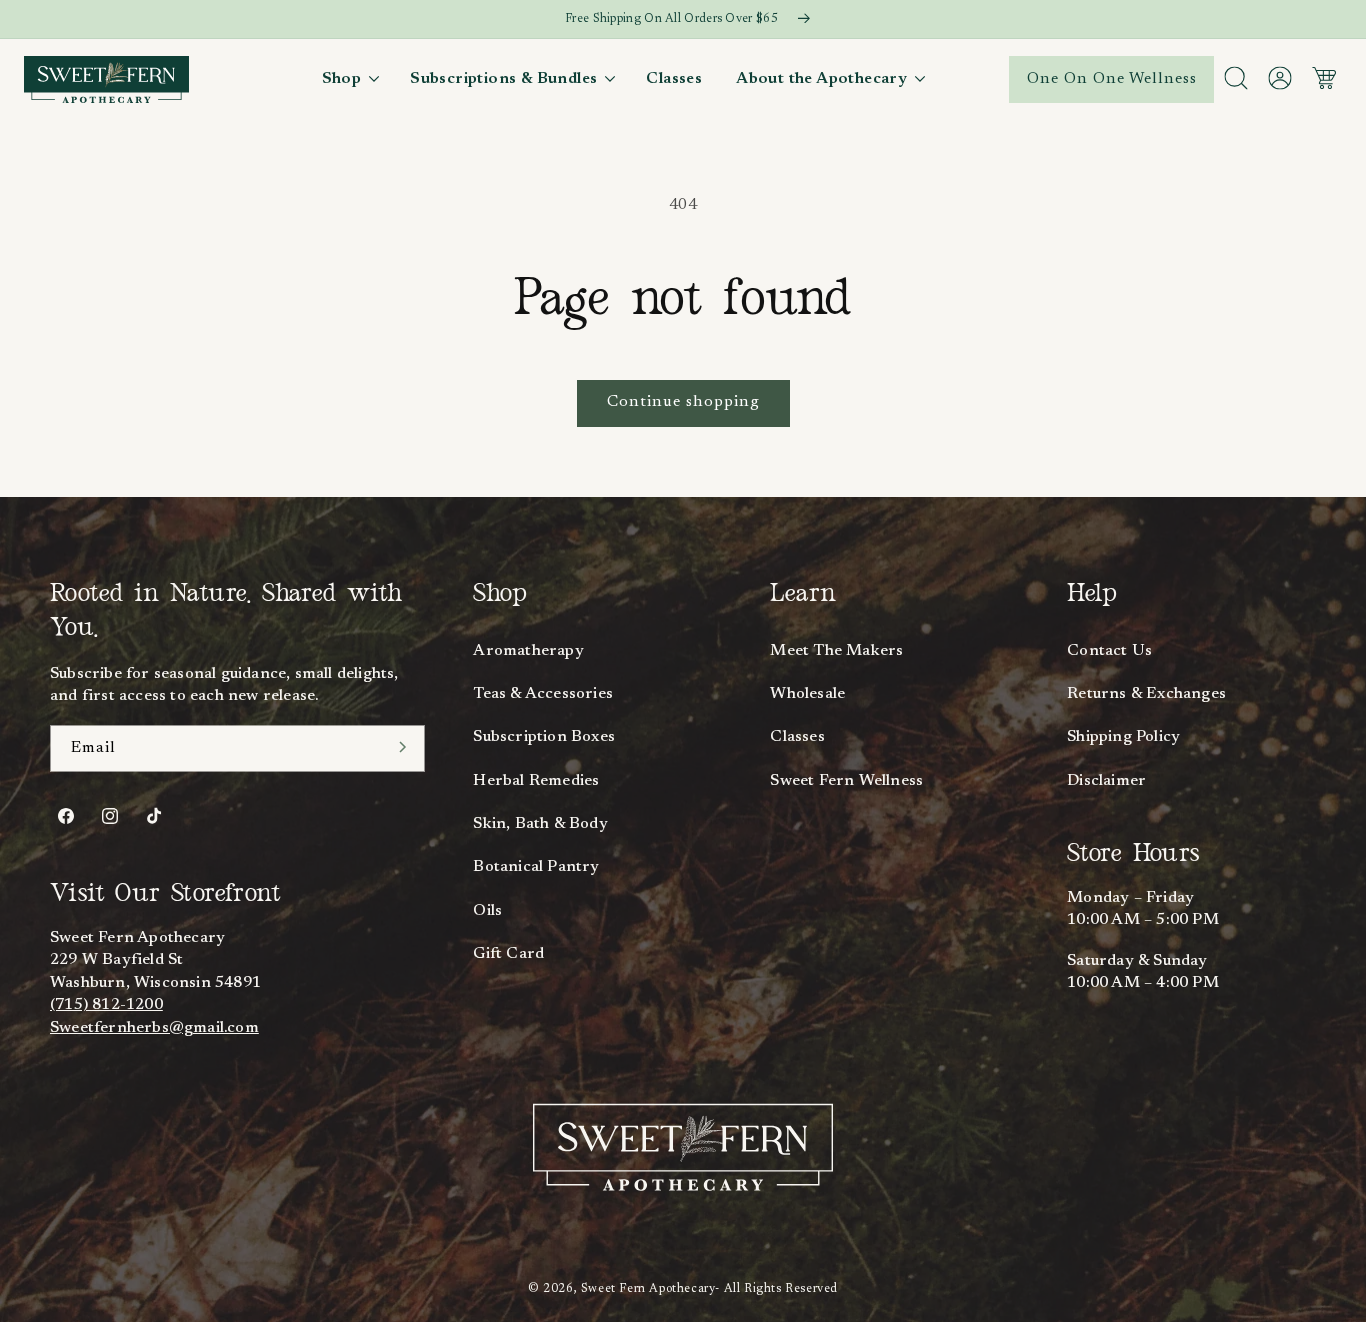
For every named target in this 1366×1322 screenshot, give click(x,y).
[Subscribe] (403, 747)
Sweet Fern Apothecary (648, 1289)
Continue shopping (683, 402)
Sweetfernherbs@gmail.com (154, 1028)
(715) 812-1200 (106, 1005)
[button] (349, 79)
